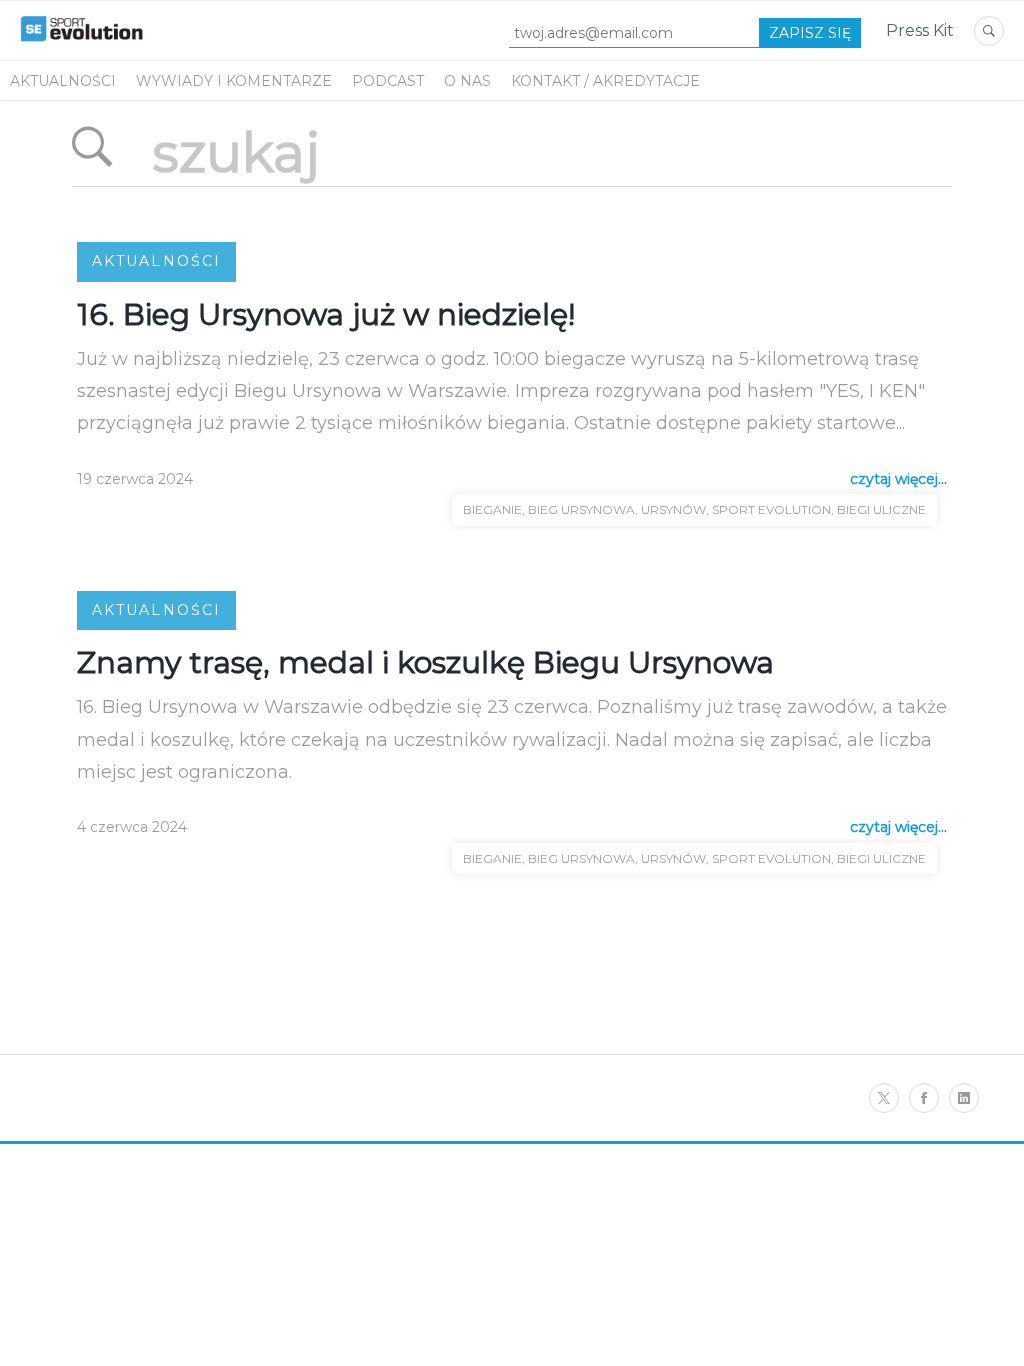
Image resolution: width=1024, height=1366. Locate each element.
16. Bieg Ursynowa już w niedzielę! (326, 314)
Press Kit (920, 30)
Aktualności (63, 81)
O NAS (467, 81)
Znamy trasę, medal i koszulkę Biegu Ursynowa (425, 662)
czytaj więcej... (898, 479)
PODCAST (388, 81)
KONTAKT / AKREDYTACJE (605, 81)
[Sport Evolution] (81, 48)
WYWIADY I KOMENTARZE (234, 81)
